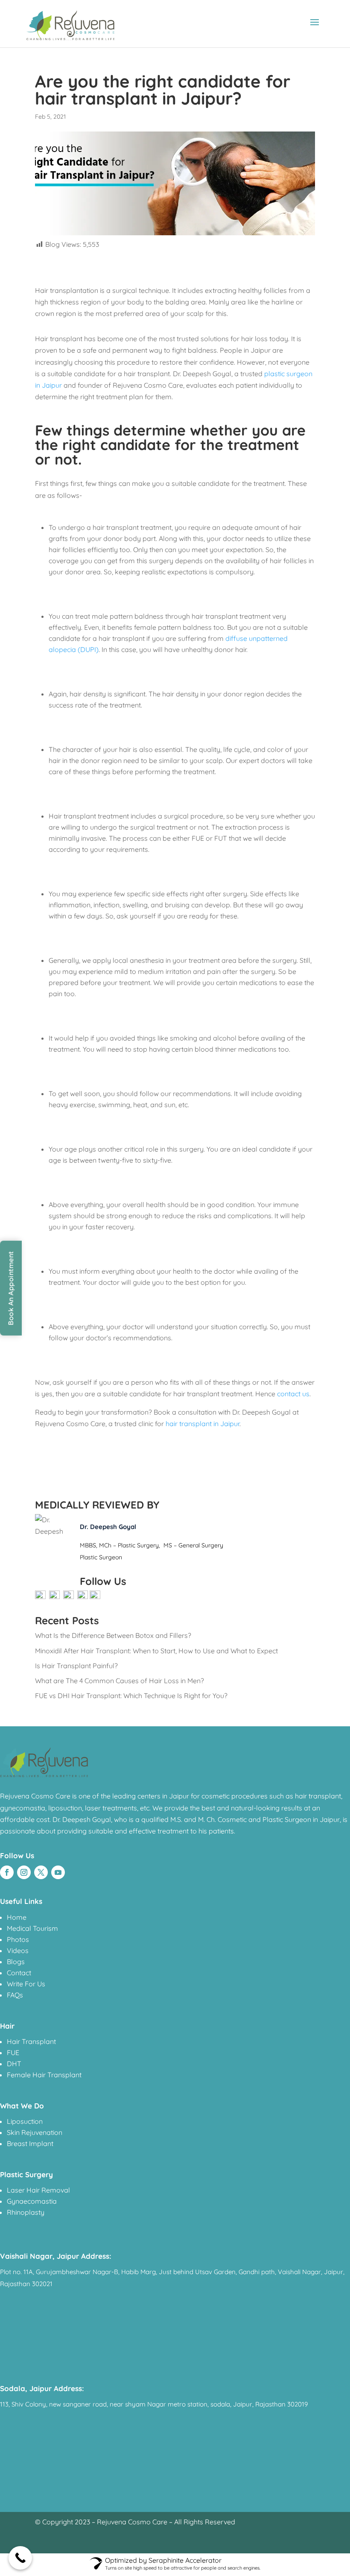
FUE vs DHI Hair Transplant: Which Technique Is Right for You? (131, 1696)
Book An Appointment (11, 1288)
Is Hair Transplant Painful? (76, 1666)
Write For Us (26, 1984)
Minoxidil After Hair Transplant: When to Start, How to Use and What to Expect (156, 1651)
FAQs (15, 1995)
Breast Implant (30, 2143)
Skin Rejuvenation (35, 2132)
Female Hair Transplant (44, 2075)
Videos (18, 1950)
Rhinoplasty (26, 2212)
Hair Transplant (31, 2041)
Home (17, 1917)
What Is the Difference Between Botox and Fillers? (113, 1635)
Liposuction (25, 2121)
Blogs (16, 1962)
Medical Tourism (32, 1928)
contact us (293, 1394)
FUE (13, 2053)
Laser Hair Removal (38, 2190)
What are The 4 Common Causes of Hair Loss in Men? (120, 1681)
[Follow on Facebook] (7, 1872)
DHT (14, 2064)
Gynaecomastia (32, 2201)
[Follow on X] (41, 1872)
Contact (19, 1973)
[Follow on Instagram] (24, 1872)
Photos (18, 1939)
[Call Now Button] (20, 2558)
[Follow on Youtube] (58, 1872)
